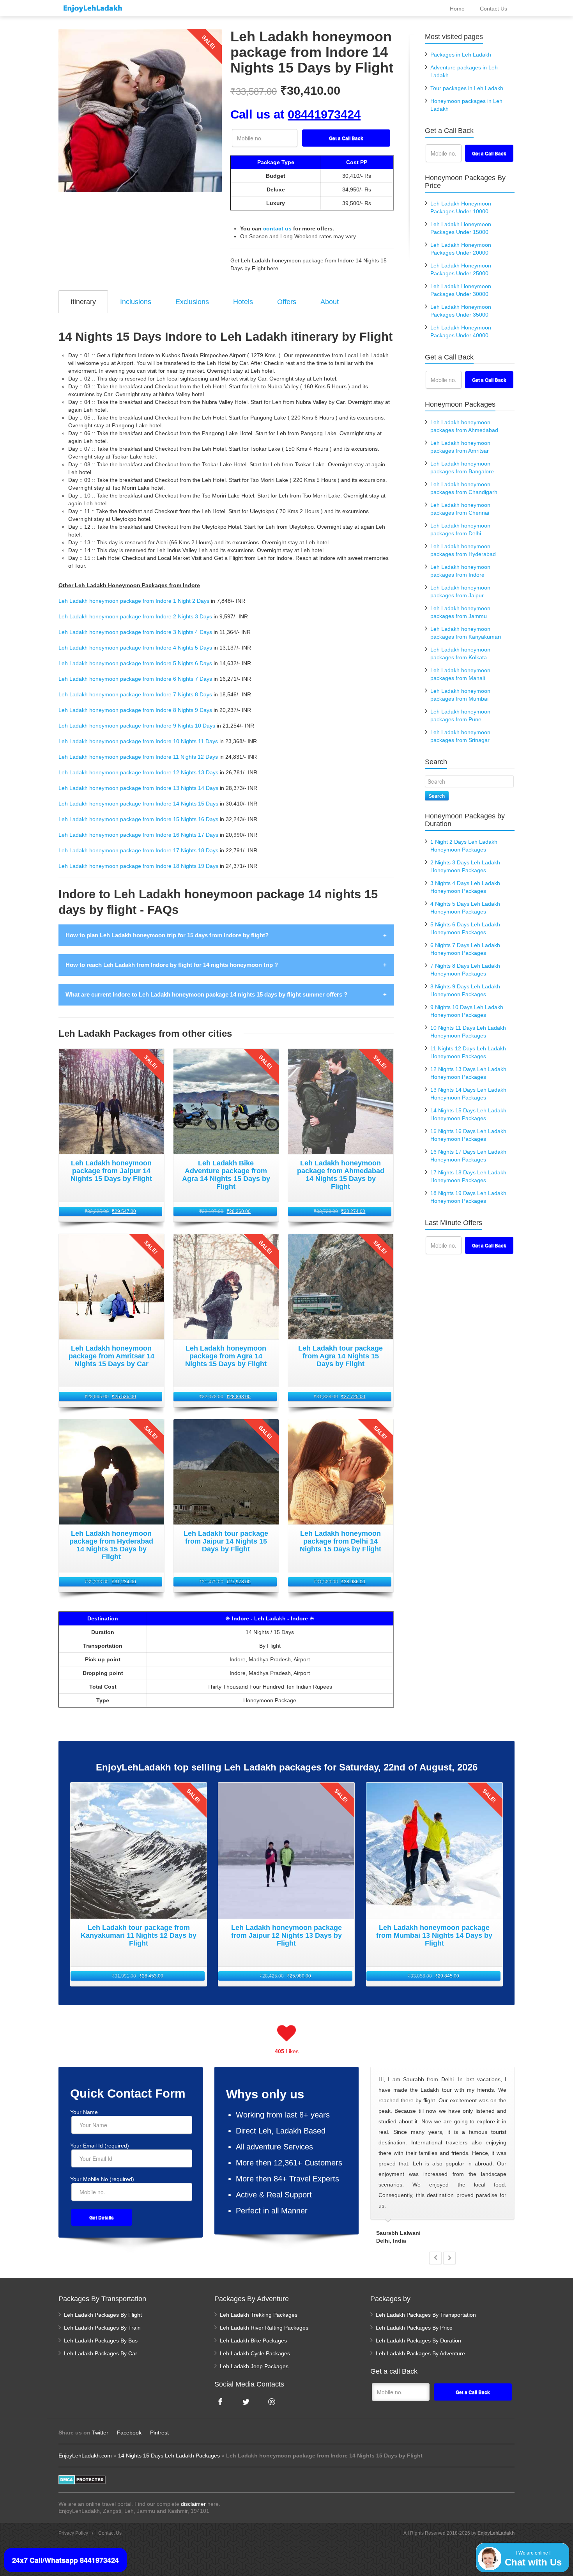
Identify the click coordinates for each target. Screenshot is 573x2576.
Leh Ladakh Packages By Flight (103, 2315)
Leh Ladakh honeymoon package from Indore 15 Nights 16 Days (138, 819)
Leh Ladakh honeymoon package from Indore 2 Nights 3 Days (135, 616)
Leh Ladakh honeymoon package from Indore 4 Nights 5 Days (135, 648)
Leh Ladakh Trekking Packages (259, 2315)
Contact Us (110, 2533)
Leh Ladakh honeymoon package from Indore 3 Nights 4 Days (135, 632)
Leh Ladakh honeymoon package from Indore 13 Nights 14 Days (138, 788)
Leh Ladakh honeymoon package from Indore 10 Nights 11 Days (138, 741)
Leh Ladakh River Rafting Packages (264, 2328)
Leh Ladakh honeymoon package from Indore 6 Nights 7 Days (135, 679)
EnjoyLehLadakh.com (85, 2456)
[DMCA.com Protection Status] (82, 2479)
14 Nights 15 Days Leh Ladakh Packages (169, 2456)
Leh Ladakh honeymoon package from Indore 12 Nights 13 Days (138, 772)
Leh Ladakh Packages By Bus (101, 2341)
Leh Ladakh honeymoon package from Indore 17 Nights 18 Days (138, 850)
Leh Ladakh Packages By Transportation (426, 2315)
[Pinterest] (272, 2402)
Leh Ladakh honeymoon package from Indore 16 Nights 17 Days (138, 835)
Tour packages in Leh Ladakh (467, 88)
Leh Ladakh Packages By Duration (418, 2341)
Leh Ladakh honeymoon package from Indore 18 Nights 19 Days (138, 866)
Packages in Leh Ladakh (461, 55)
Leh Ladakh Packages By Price (414, 2328)
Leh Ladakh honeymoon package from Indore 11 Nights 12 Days (138, 757)
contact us (277, 228)
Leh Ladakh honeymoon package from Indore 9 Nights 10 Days (137, 726)
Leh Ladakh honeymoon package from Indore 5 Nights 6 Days (135, 663)
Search (437, 796)
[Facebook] (220, 2402)
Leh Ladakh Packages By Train (102, 2328)
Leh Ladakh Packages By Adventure (420, 2353)
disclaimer (193, 2504)
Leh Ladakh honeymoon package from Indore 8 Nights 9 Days (135, 710)
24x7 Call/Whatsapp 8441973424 (65, 2560)
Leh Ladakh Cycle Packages (255, 2353)
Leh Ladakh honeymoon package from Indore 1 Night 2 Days (134, 601)
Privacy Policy (73, 2533)
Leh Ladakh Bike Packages (253, 2341)
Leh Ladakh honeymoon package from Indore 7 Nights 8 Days (135, 694)
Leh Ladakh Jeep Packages (254, 2366)
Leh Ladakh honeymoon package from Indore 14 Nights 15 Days (138, 804)
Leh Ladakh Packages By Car (101, 2353)
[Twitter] (246, 2402)
